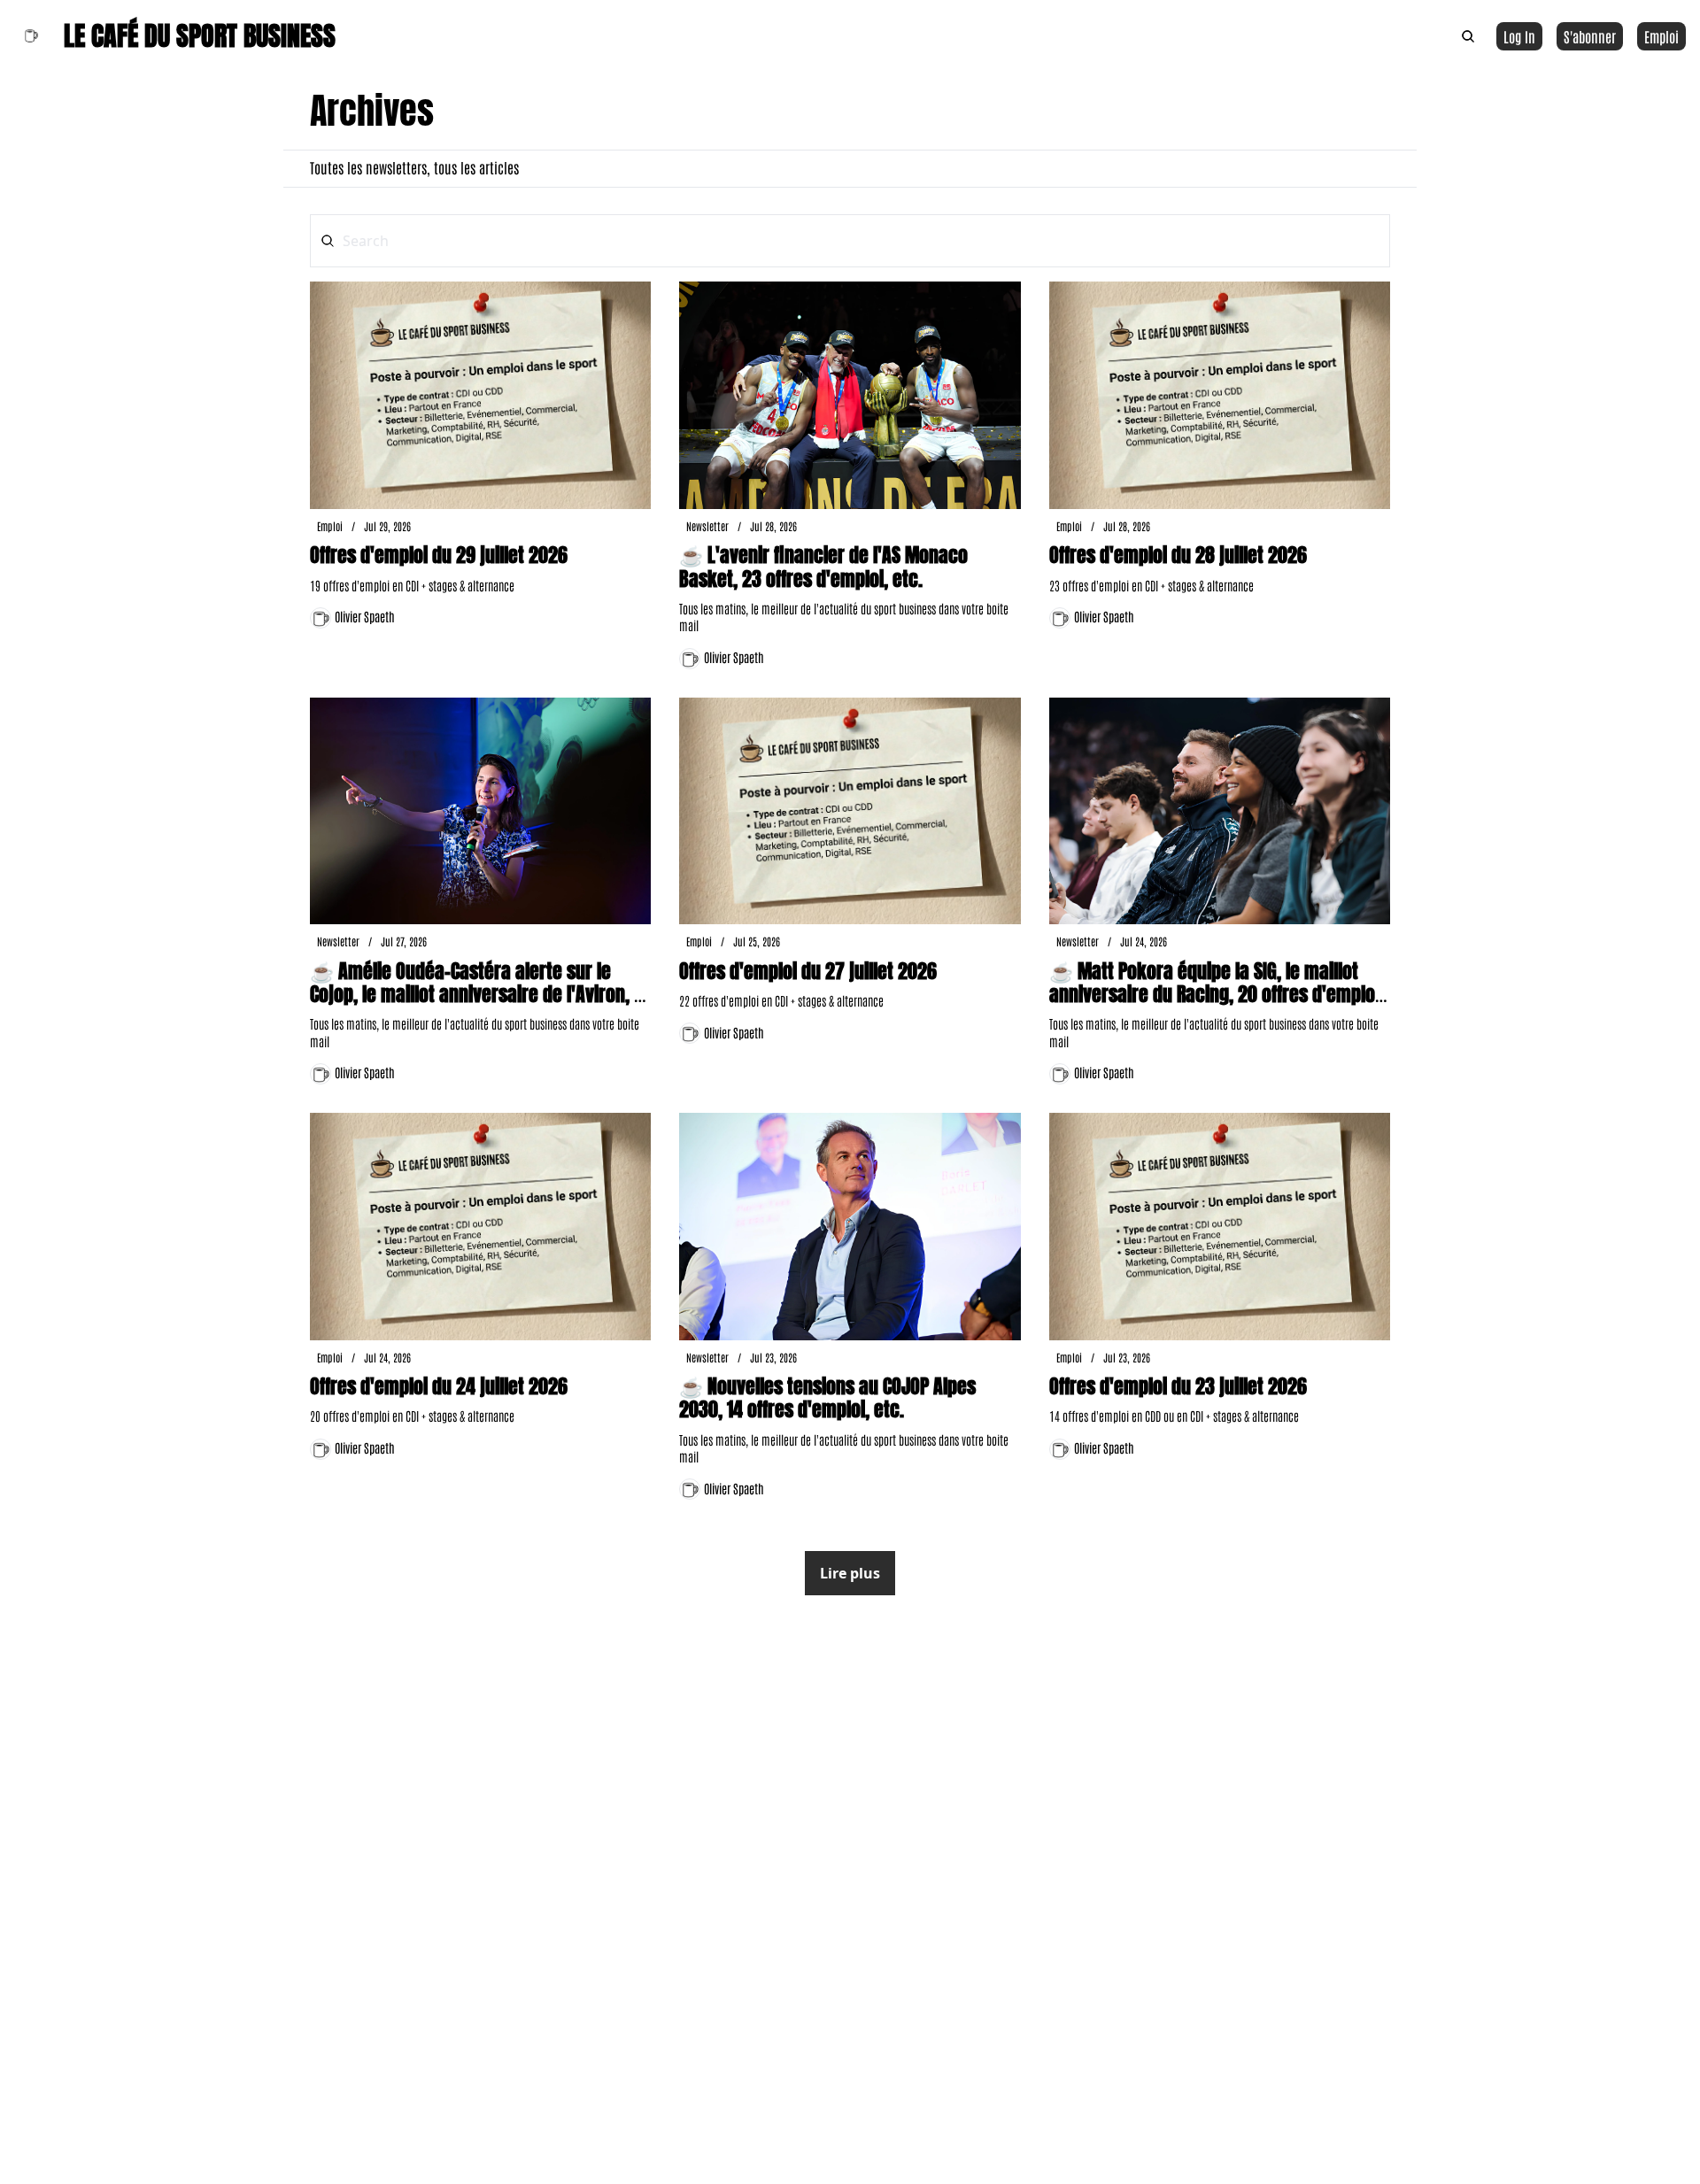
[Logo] (30, 36)
